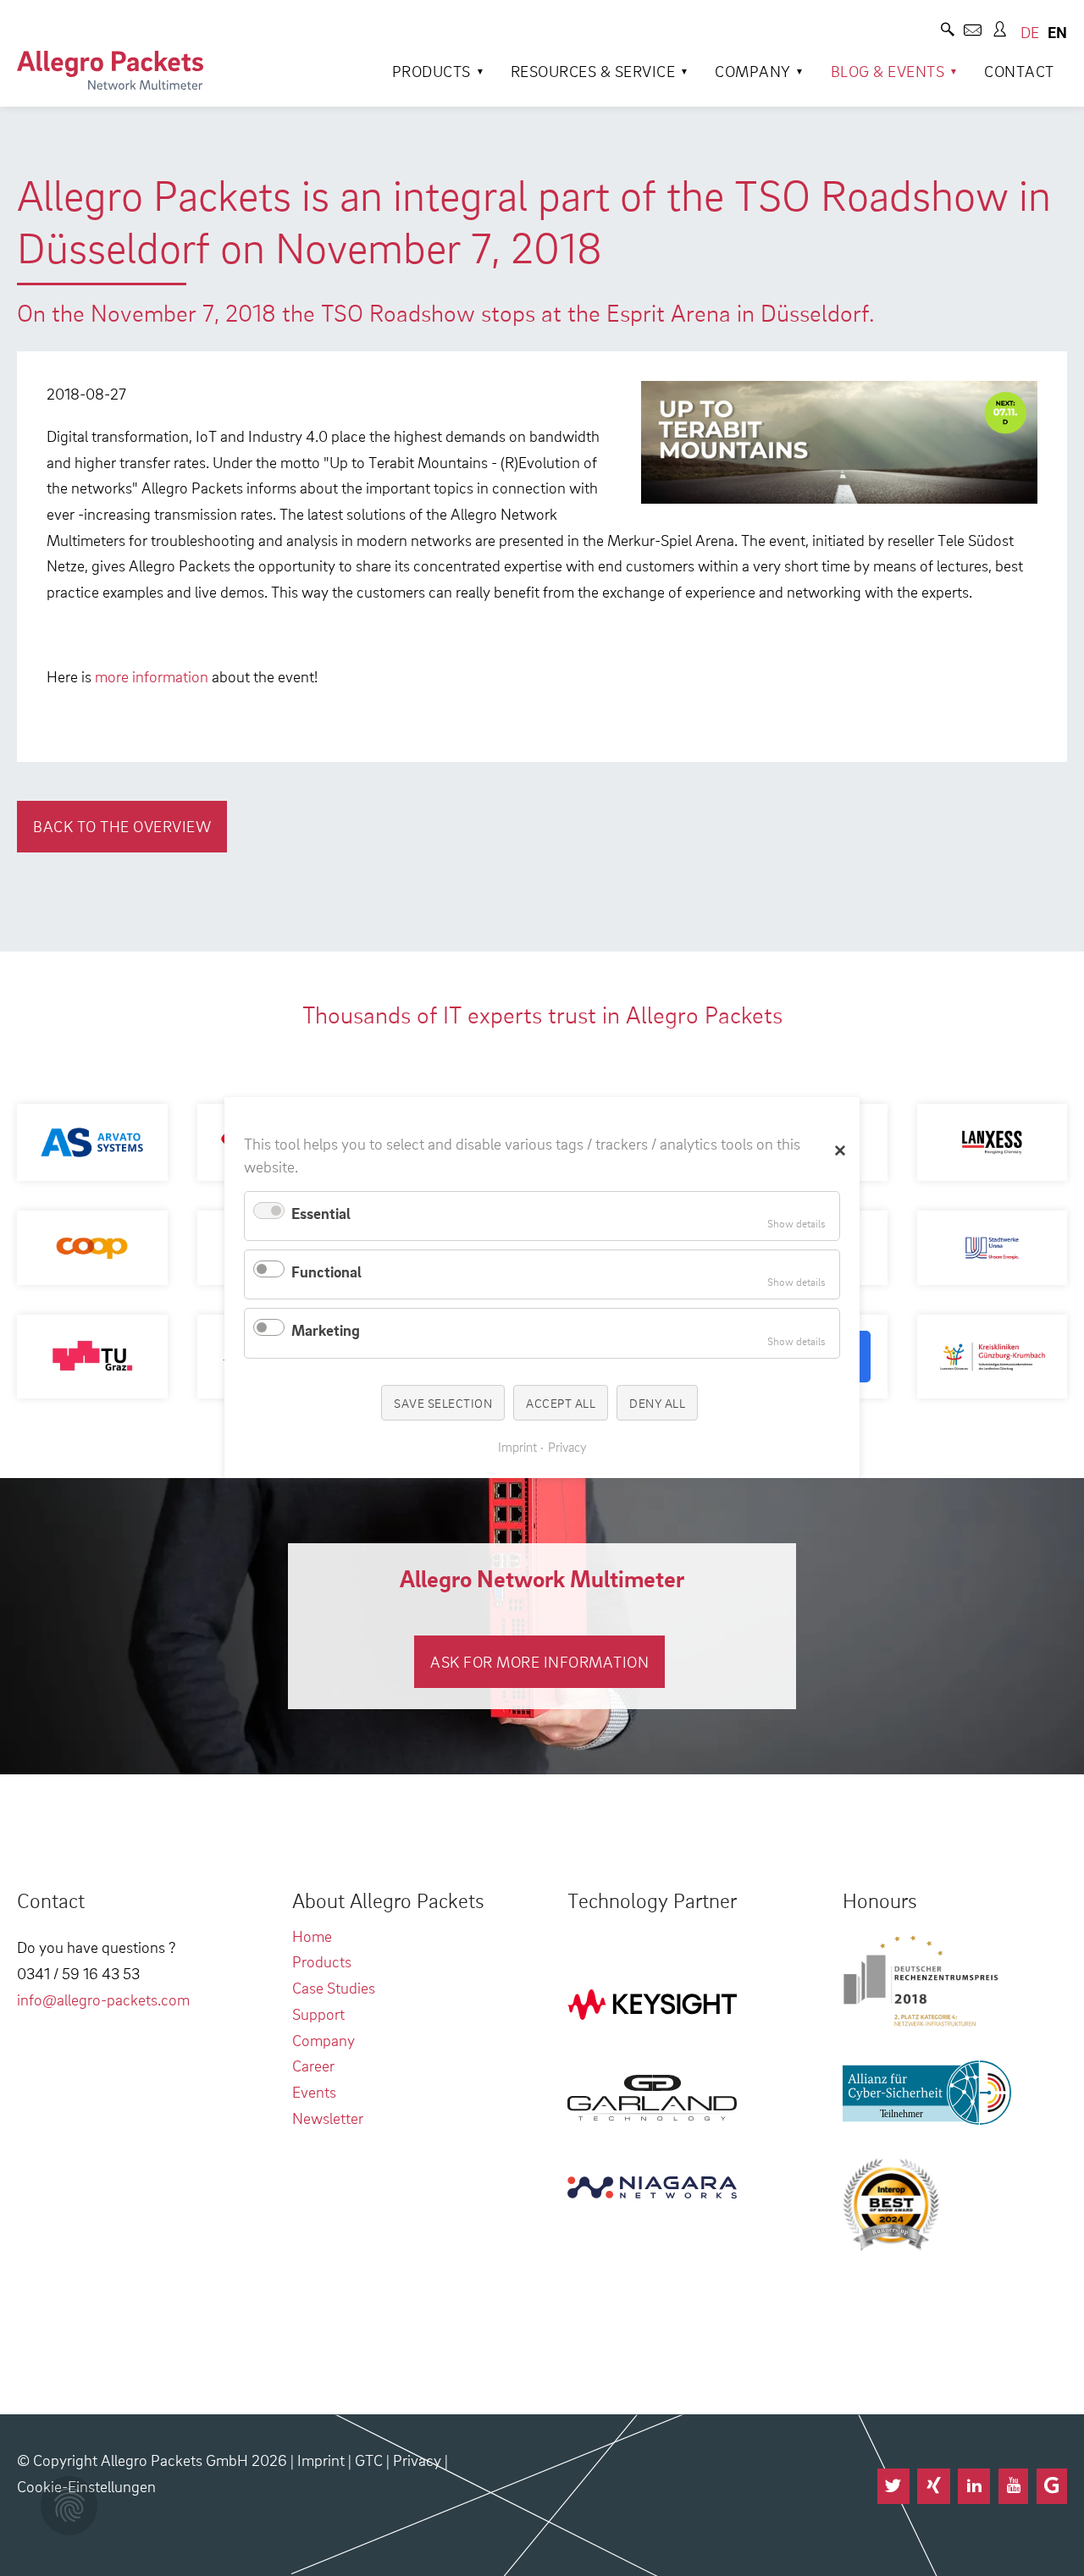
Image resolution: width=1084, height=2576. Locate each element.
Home (312, 1936)
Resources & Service (593, 71)
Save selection (443, 1403)
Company (753, 71)
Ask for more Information (539, 1661)
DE (1030, 32)
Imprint (321, 2460)
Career (313, 2065)
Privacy (417, 2460)
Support (318, 2013)
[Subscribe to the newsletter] (973, 32)
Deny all (657, 1403)
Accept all (561, 1403)
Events (314, 2091)
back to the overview (122, 826)
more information (152, 676)
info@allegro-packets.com (103, 1999)
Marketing (326, 1330)
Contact (1019, 71)
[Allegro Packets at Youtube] (1013, 2486)
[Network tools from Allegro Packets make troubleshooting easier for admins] (110, 70)
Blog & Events (888, 71)
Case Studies (334, 1987)
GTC (369, 2460)
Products (431, 71)
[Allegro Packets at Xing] (933, 2486)
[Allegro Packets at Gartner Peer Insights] (1052, 2486)
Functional (326, 1271)
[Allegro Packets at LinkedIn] (974, 2486)
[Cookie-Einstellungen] (69, 2506)
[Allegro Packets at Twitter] (893, 2486)
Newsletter (328, 2118)
